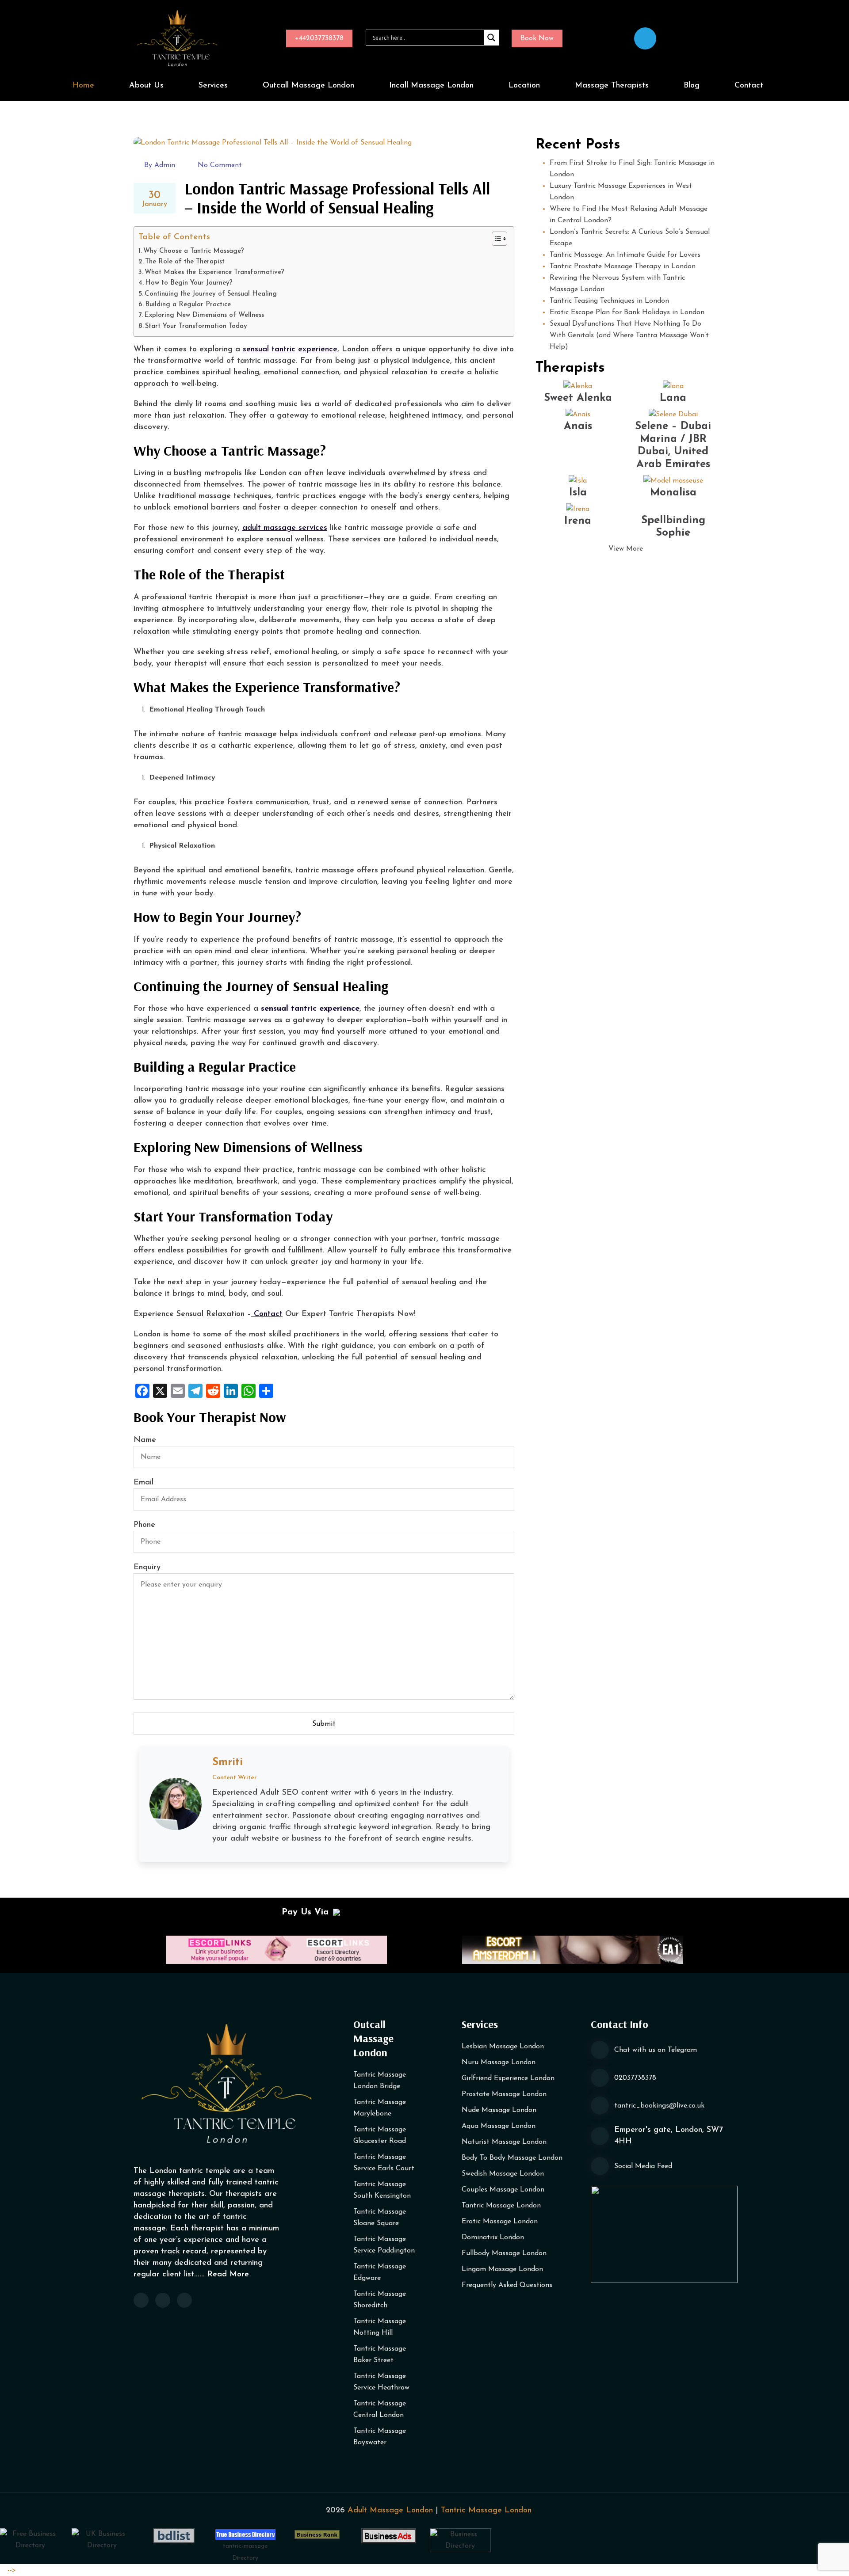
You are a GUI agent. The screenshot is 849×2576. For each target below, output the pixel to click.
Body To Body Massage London (512, 2158)
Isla (578, 493)
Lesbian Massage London (503, 2047)
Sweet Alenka (578, 398)
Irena (578, 521)
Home (83, 86)
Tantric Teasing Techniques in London (609, 301)
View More (626, 549)
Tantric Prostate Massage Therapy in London (623, 266)
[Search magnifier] (491, 38)
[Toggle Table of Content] (495, 239)
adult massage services (285, 528)
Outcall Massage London (308, 86)
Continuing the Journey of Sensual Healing (211, 294)
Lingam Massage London (502, 2269)
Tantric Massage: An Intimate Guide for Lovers (625, 255)
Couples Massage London (503, 2190)
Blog (692, 86)
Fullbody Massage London (504, 2253)
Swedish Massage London (503, 2174)
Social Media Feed (643, 2166)
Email (143, 1483)
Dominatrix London (493, 2237)
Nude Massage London (499, 2110)
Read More (228, 2275)
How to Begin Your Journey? (189, 283)
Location (524, 86)
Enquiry (147, 1568)
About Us (146, 86)
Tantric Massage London (501, 2206)
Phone (144, 1525)
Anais (578, 426)
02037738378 (635, 2078)
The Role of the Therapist (185, 262)
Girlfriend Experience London (508, 2078)
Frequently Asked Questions (507, 2285)
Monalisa (673, 493)
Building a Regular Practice (188, 305)
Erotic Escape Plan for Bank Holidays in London (627, 312)
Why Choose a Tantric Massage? (194, 251)
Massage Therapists (612, 86)
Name (145, 1440)
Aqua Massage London (499, 2126)
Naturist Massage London (504, 2142)
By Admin (160, 165)
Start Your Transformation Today (196, 326)
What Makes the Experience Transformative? (214, 272)
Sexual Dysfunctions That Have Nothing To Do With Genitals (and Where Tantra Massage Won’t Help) (629, 335)
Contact (749, 86)
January (155, 199)
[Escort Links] (276, 1949)
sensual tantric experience (290, 350)
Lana (673, 398)
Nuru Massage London (499, 2062)
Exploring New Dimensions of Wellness (204, 315)
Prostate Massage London (504, 2094)
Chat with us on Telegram (656, 2050)
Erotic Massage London (500, 2222)
